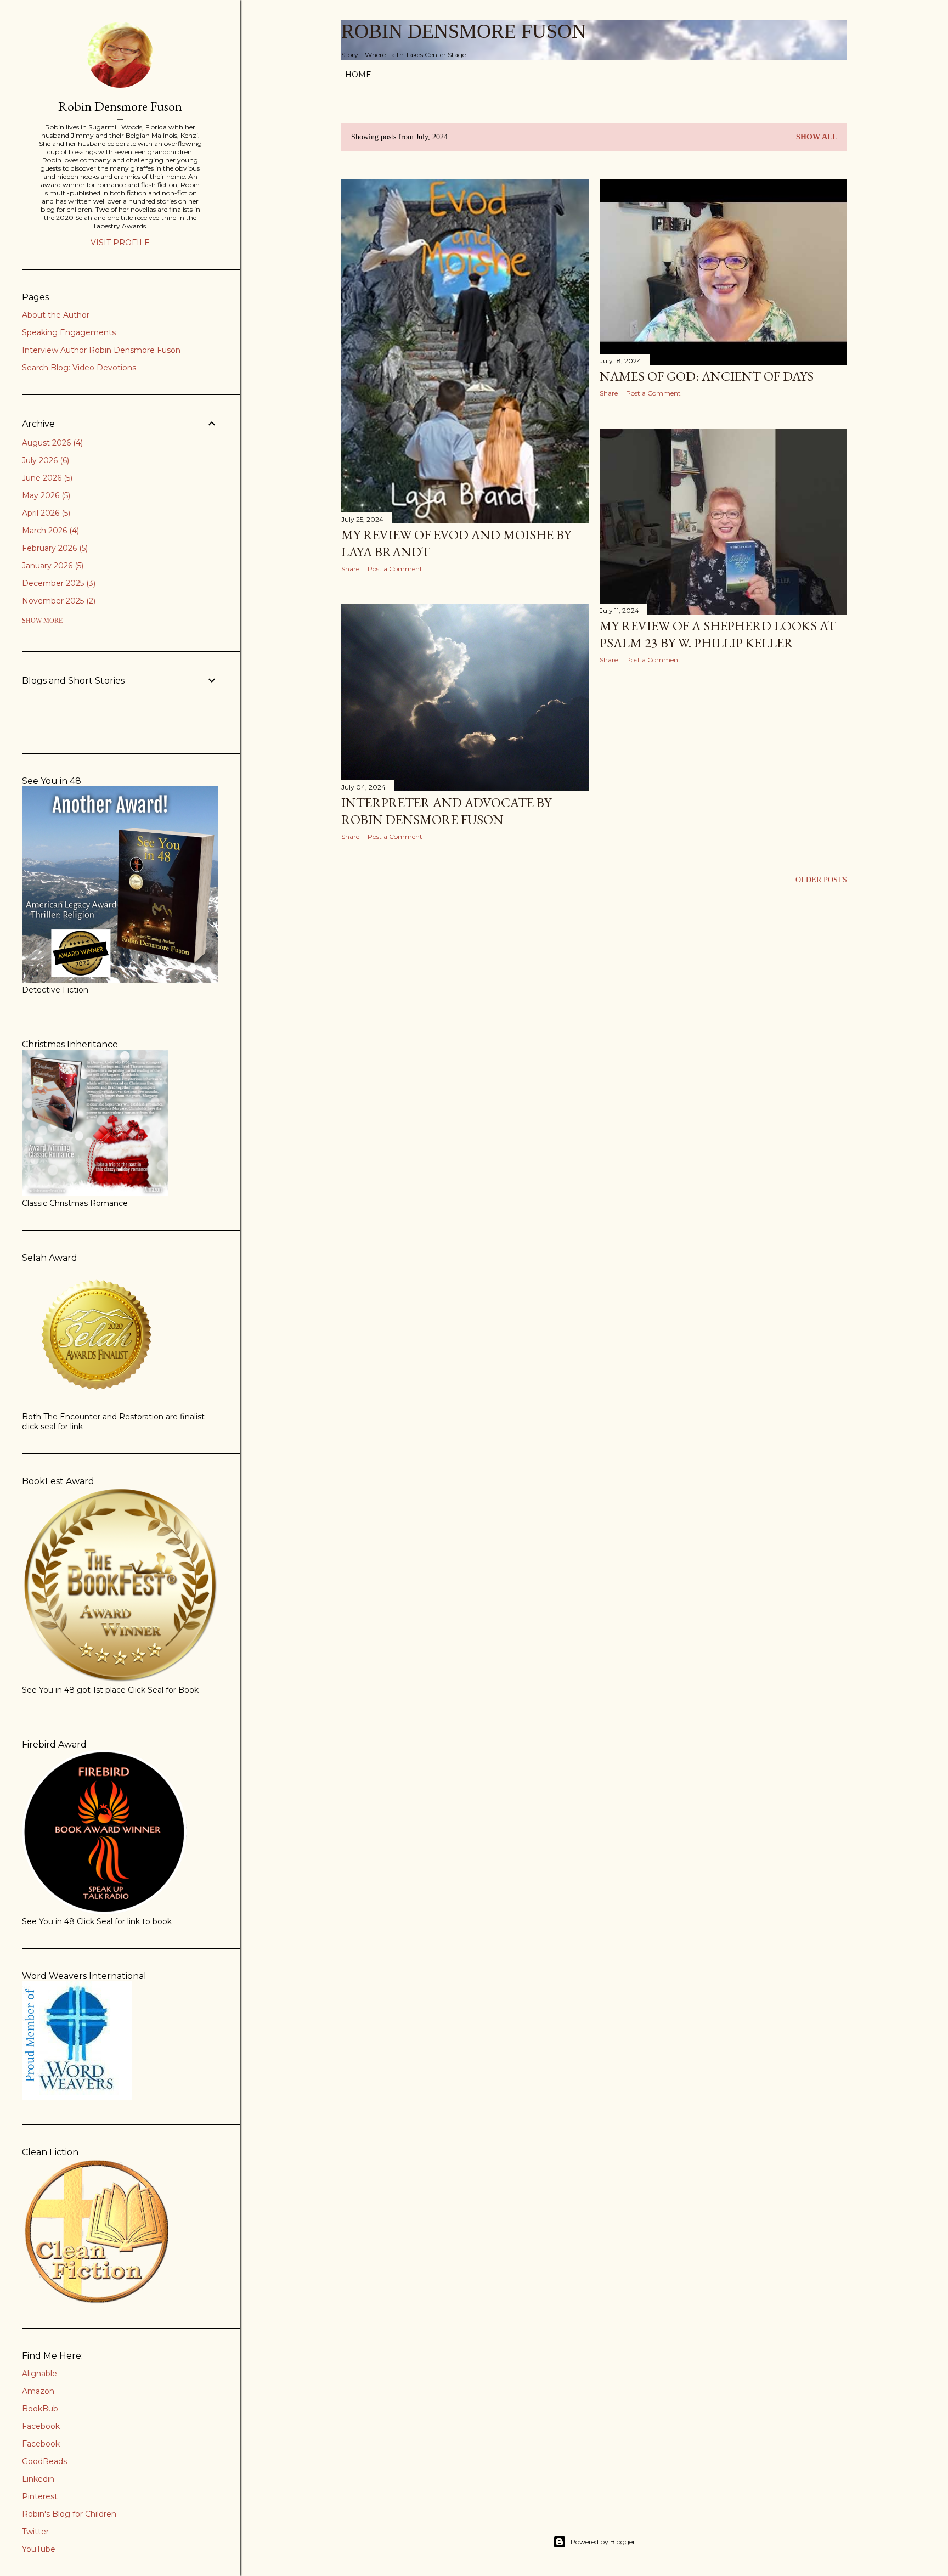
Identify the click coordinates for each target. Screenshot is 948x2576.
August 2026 (51, 443)
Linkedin (38, 2479)
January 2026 (52, 566)
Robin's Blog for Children (69, 2514)
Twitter (35, 2532)
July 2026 (44, 460)
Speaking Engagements (69, 332)
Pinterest (40, 2496)
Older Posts (821, 880)
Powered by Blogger (603, 2542)
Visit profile (120, 243)
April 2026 (45, 513)
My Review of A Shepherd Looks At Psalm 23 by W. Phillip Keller (718, 634)
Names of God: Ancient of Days (707, 376)
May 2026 (45, 495)
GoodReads (44, 2461)
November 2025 (58, 601)
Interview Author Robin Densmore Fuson (101, 350)
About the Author (56, 315)
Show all (817, 137)
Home (358, 75)
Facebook (41, 2426)
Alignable (39, 2374)
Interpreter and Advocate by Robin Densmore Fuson (446, 811)
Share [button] (350, 569)
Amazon (38, 2391)
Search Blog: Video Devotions (79, 368)
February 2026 (54, 548)
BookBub (40, 2409)
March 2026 (49, 531)
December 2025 (58, 583)
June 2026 (46, 478)
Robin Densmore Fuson (464, 31)
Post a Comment (395, 569)
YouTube (39, 2549)
